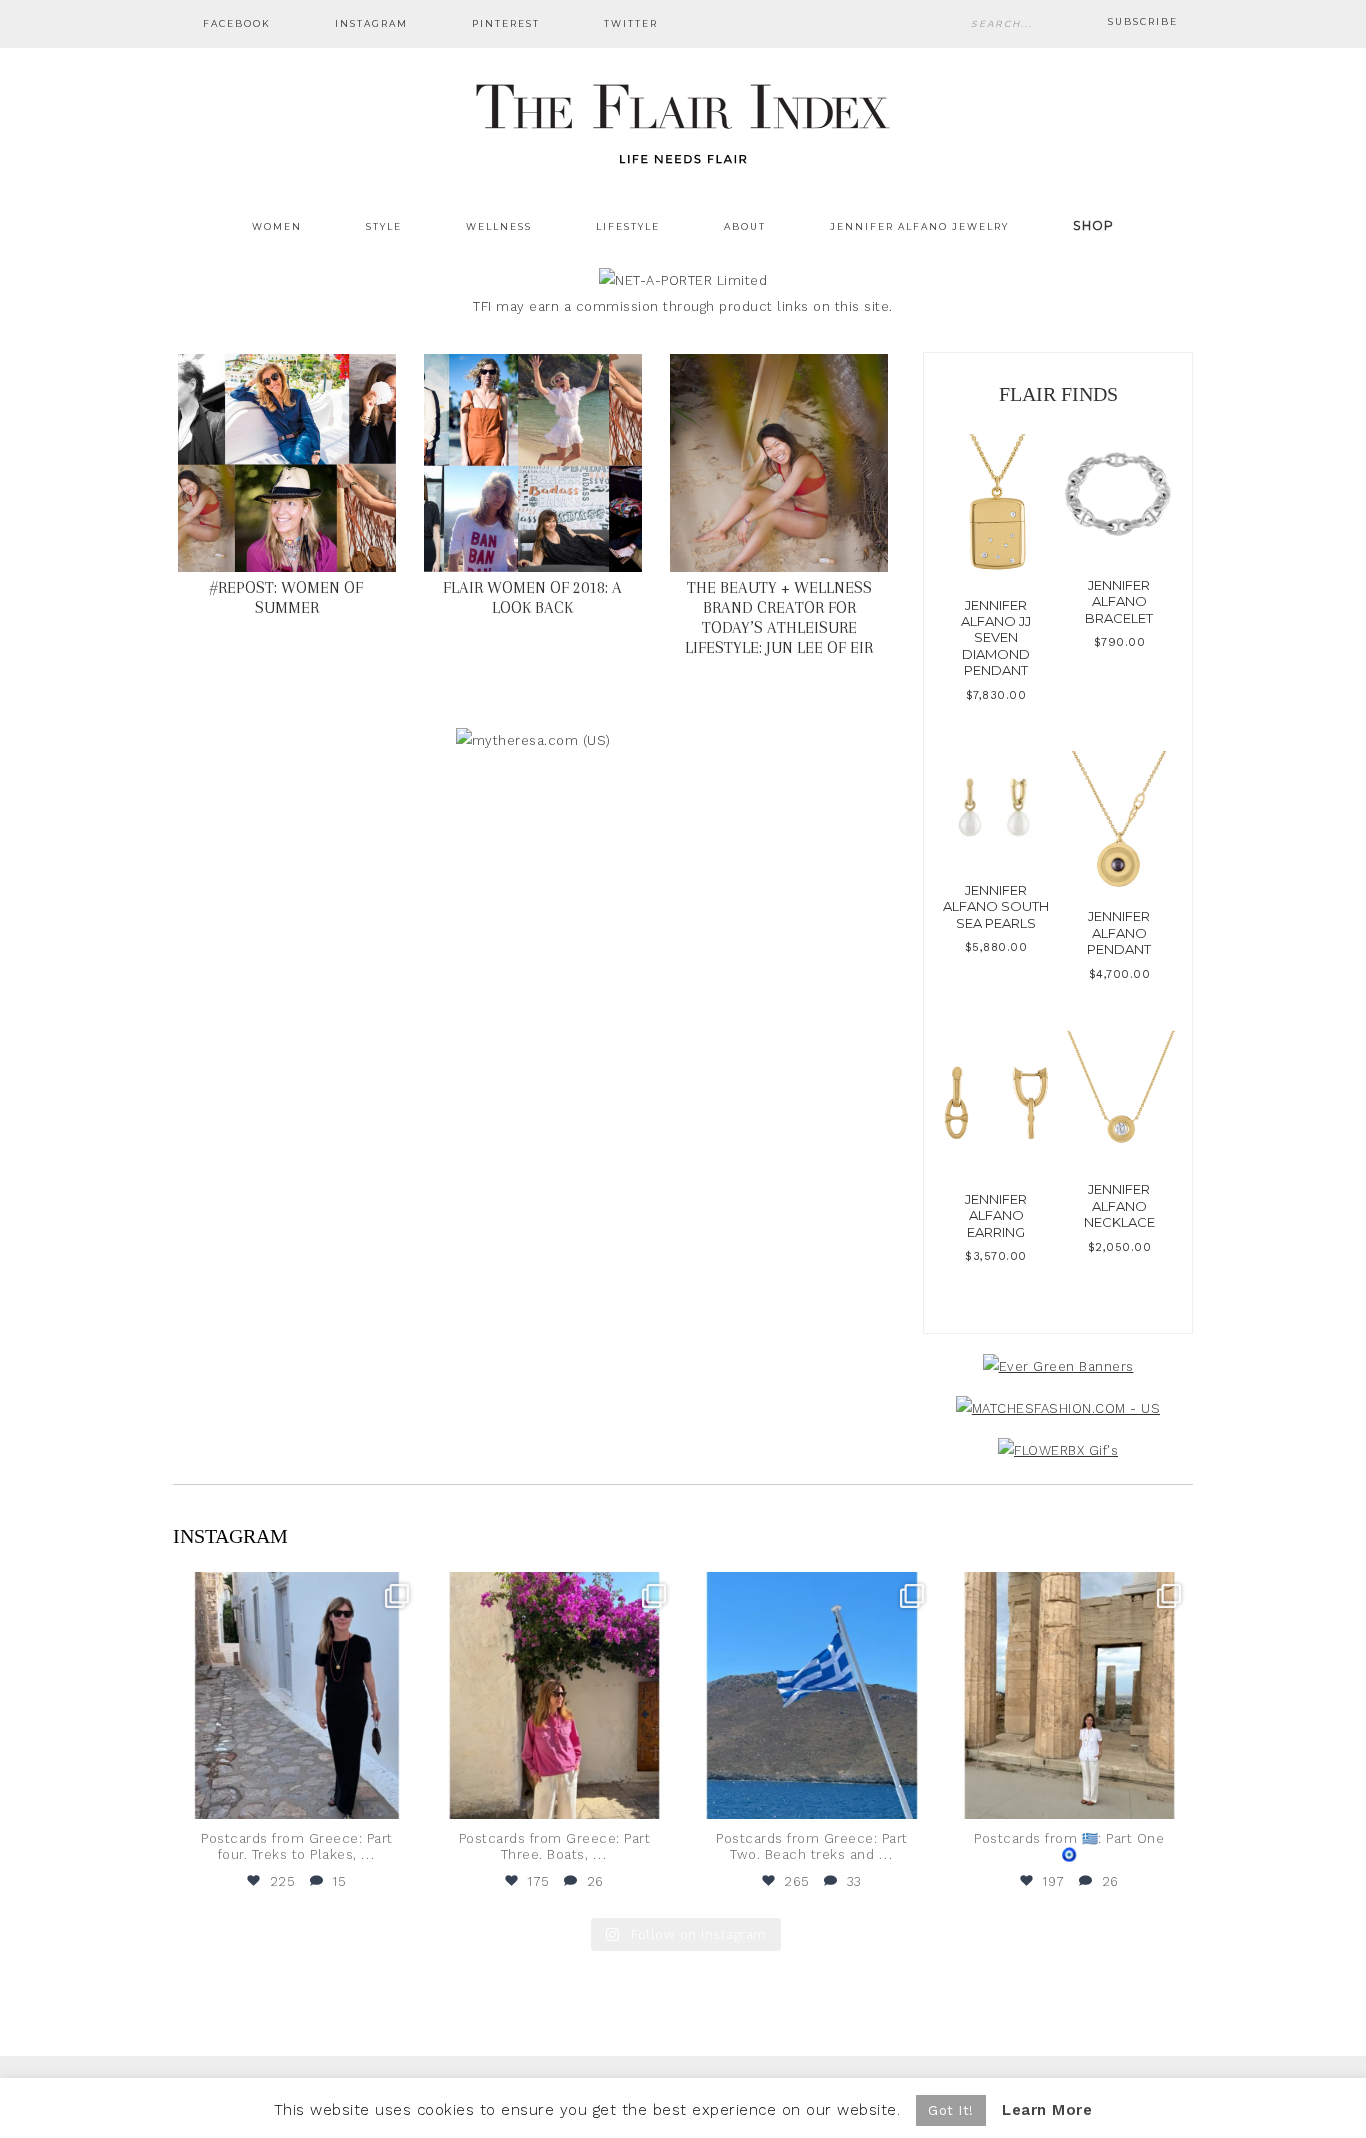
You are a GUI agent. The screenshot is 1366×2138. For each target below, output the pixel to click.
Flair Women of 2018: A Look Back (532, 597)
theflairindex (295, 1590)
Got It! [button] (951, 2110)
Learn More (1047, 2110)
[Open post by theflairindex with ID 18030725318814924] (1070, 1696)
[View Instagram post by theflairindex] (401, 1794)
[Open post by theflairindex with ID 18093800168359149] (812, 1696)
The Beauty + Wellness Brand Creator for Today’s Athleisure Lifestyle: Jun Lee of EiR (779, 617)
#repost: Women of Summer (286, 597)
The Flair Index (683, 120)
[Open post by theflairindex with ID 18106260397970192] (555, 1696)
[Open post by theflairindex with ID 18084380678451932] (297, 1696)
